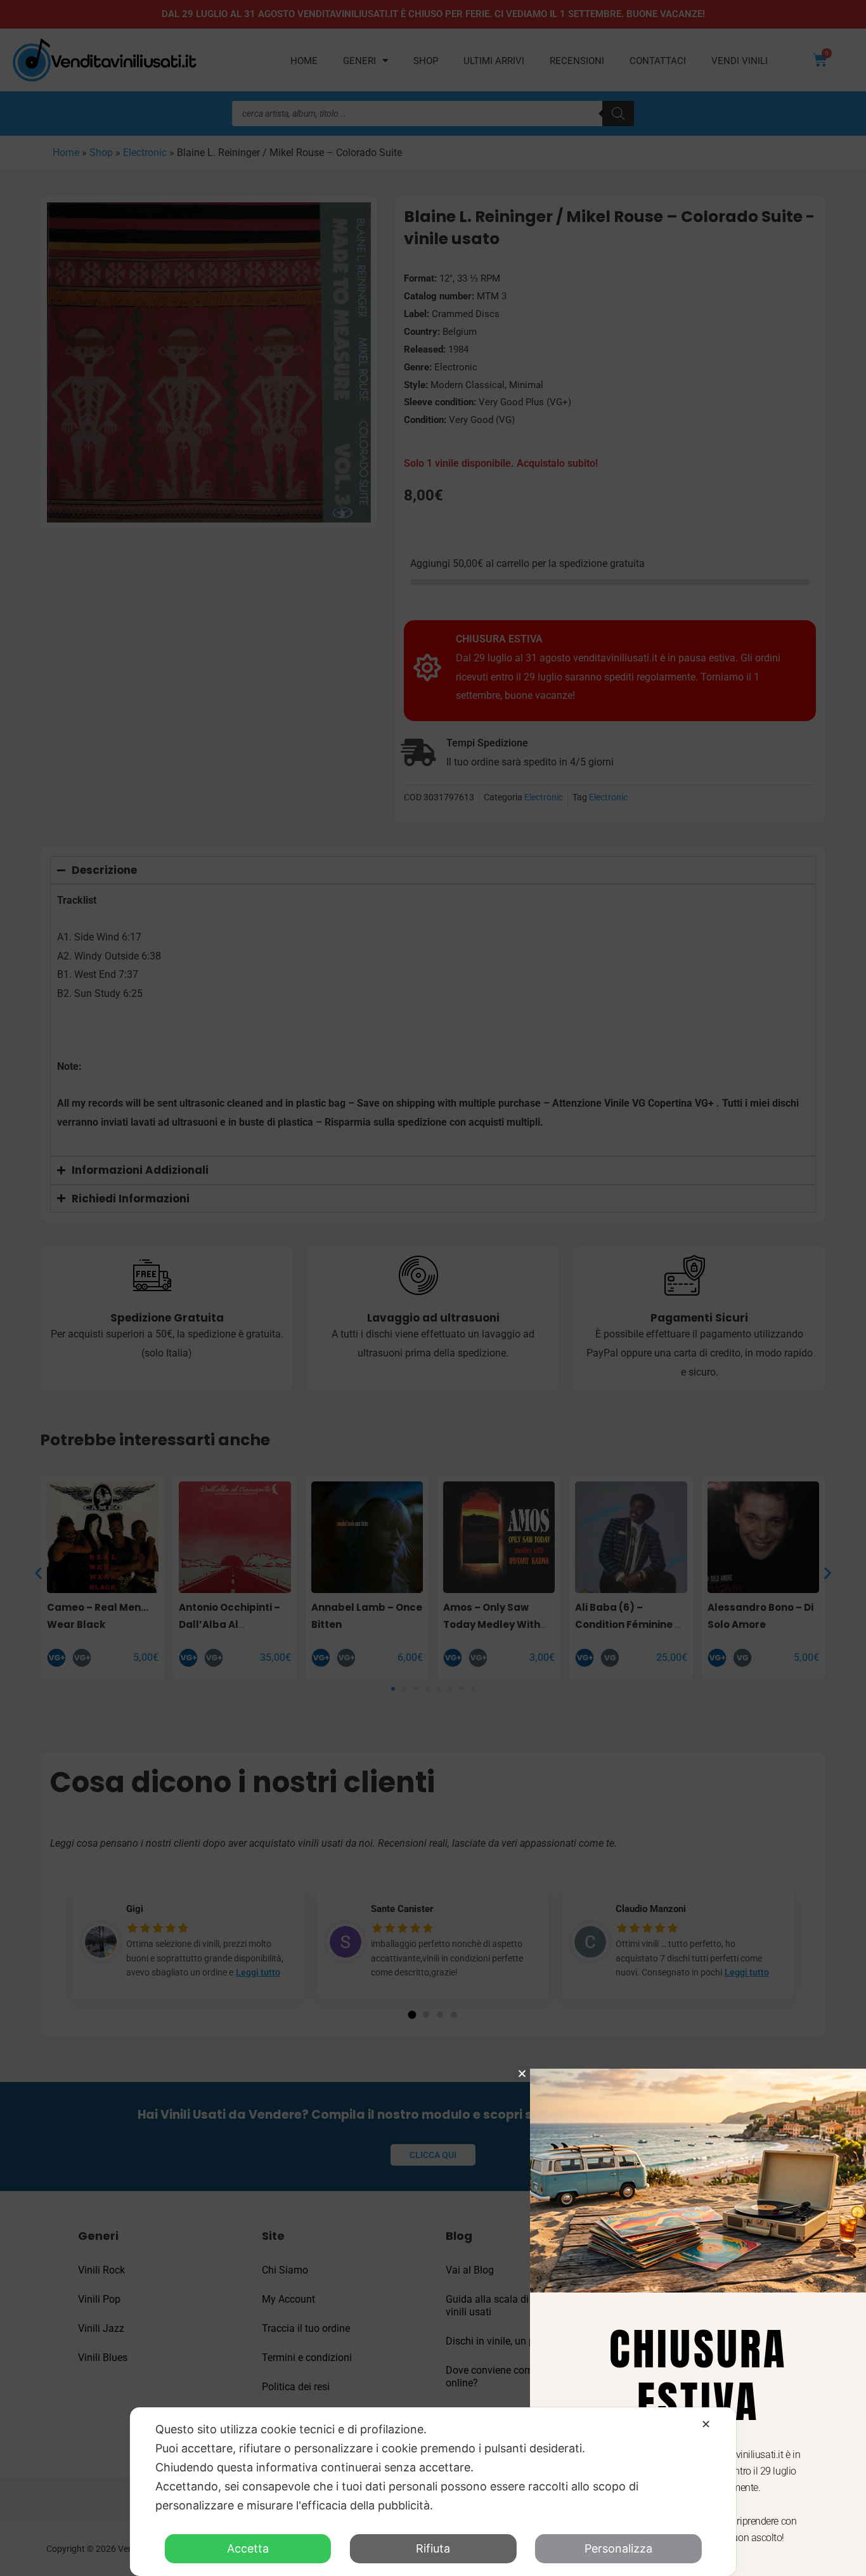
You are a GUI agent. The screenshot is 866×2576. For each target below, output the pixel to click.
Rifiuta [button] (433, 2548)
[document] (433, 1288)
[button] (522, 2073)
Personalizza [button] (618, 2548)
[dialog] (433, 2492)
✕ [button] (706, 2424)
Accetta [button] (248, 2548)
